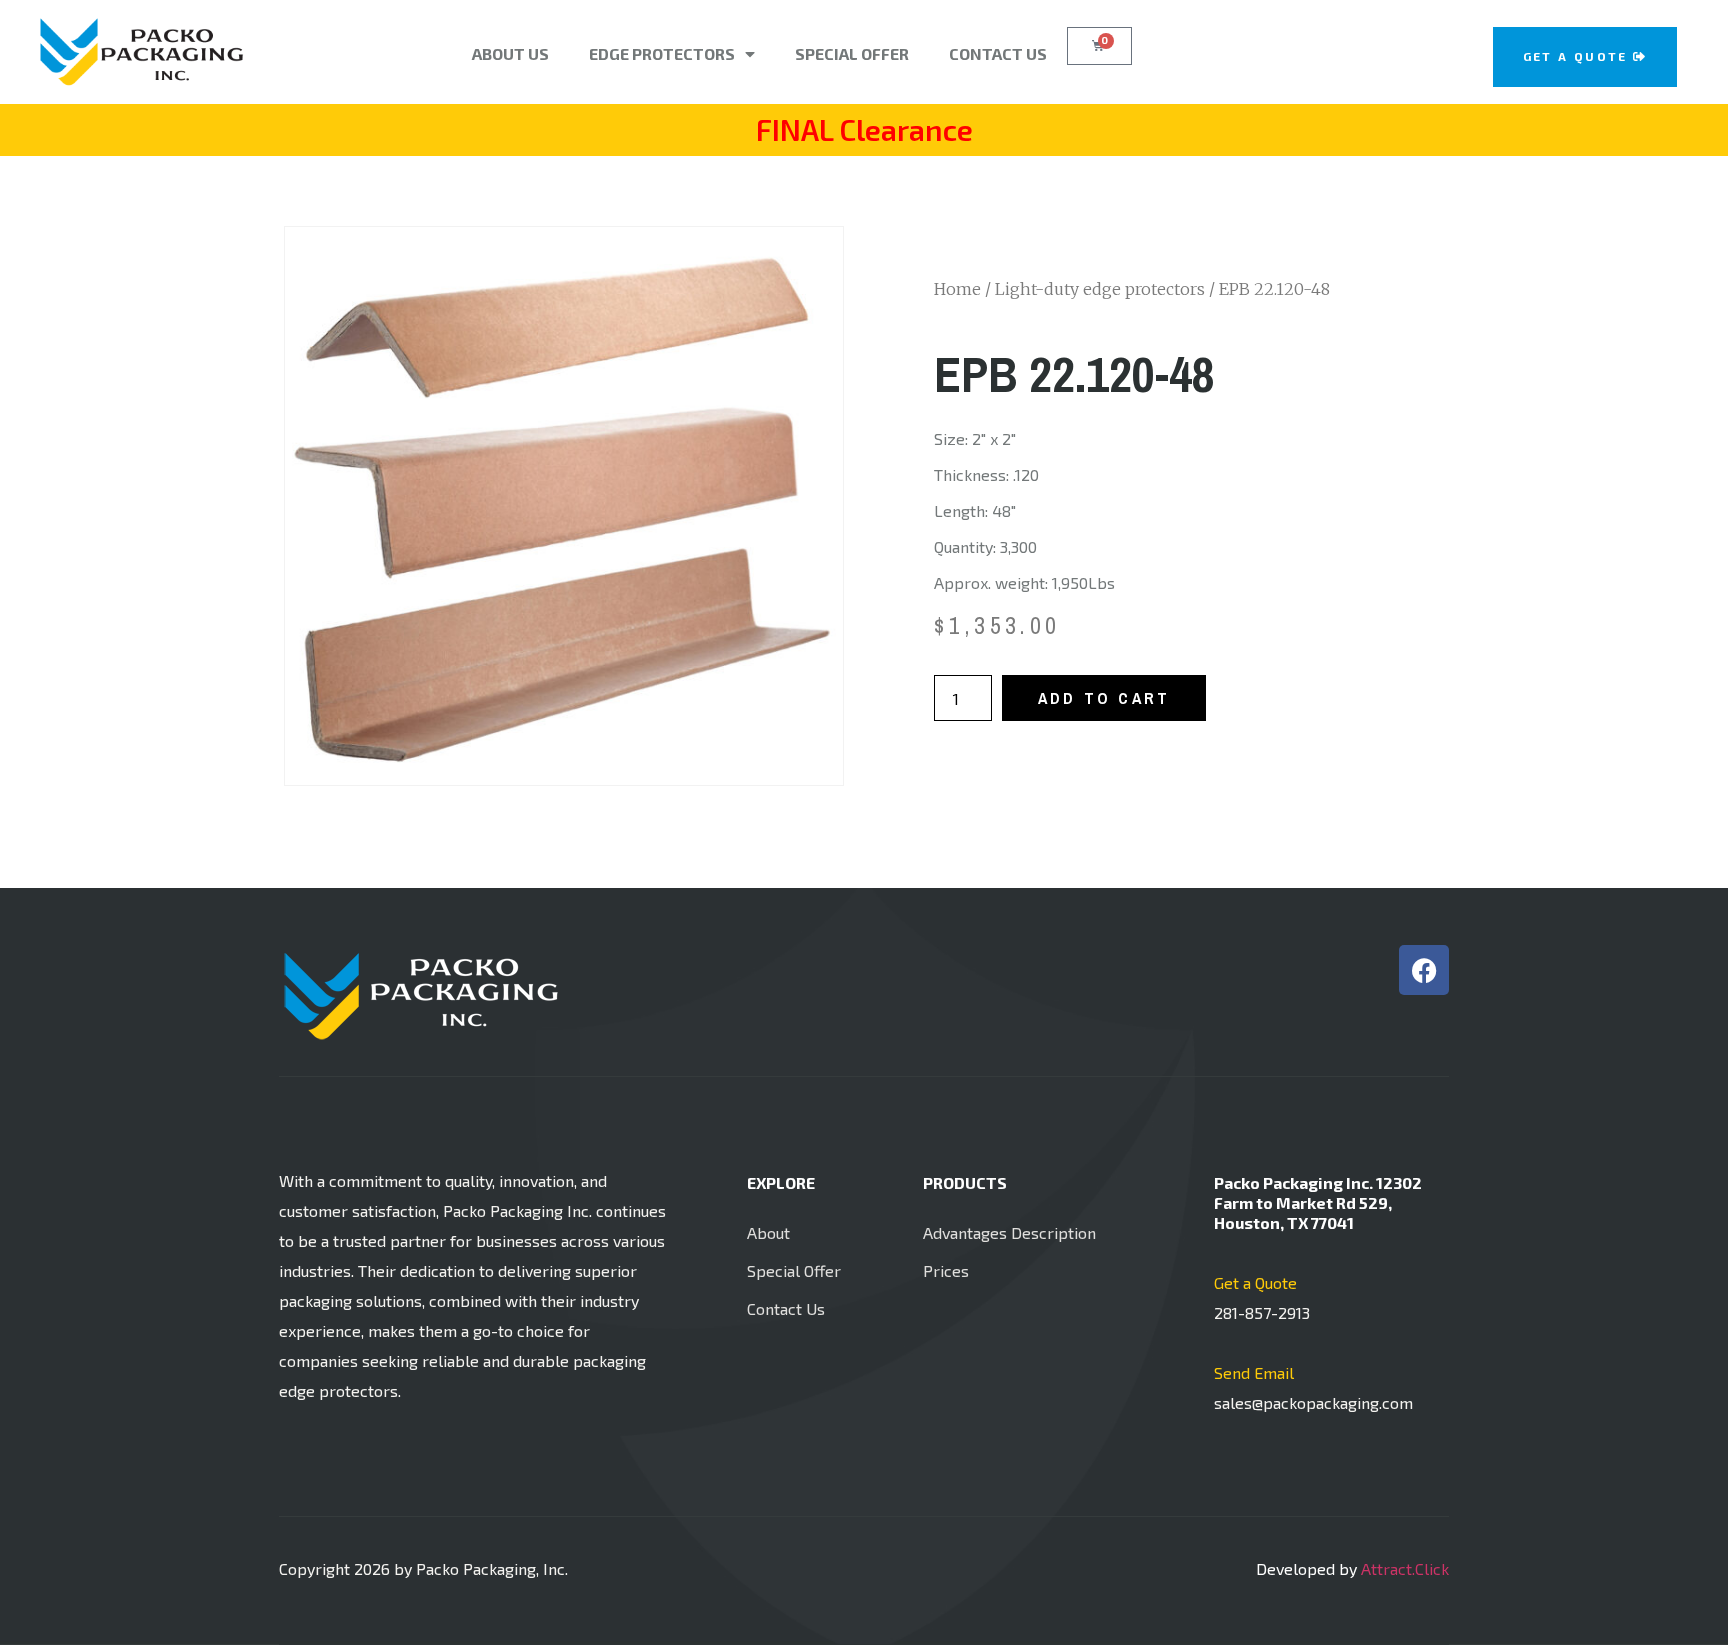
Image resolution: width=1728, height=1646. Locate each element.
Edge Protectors (662, 53)
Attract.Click (1405, 1568)
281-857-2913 (1262, 1312)
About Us (510, 53)
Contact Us (998, 53)
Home (957, 289)
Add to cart (1104, 698)
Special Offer (852, 53)
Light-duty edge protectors (1100, 289)
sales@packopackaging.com (1313, 1402)
